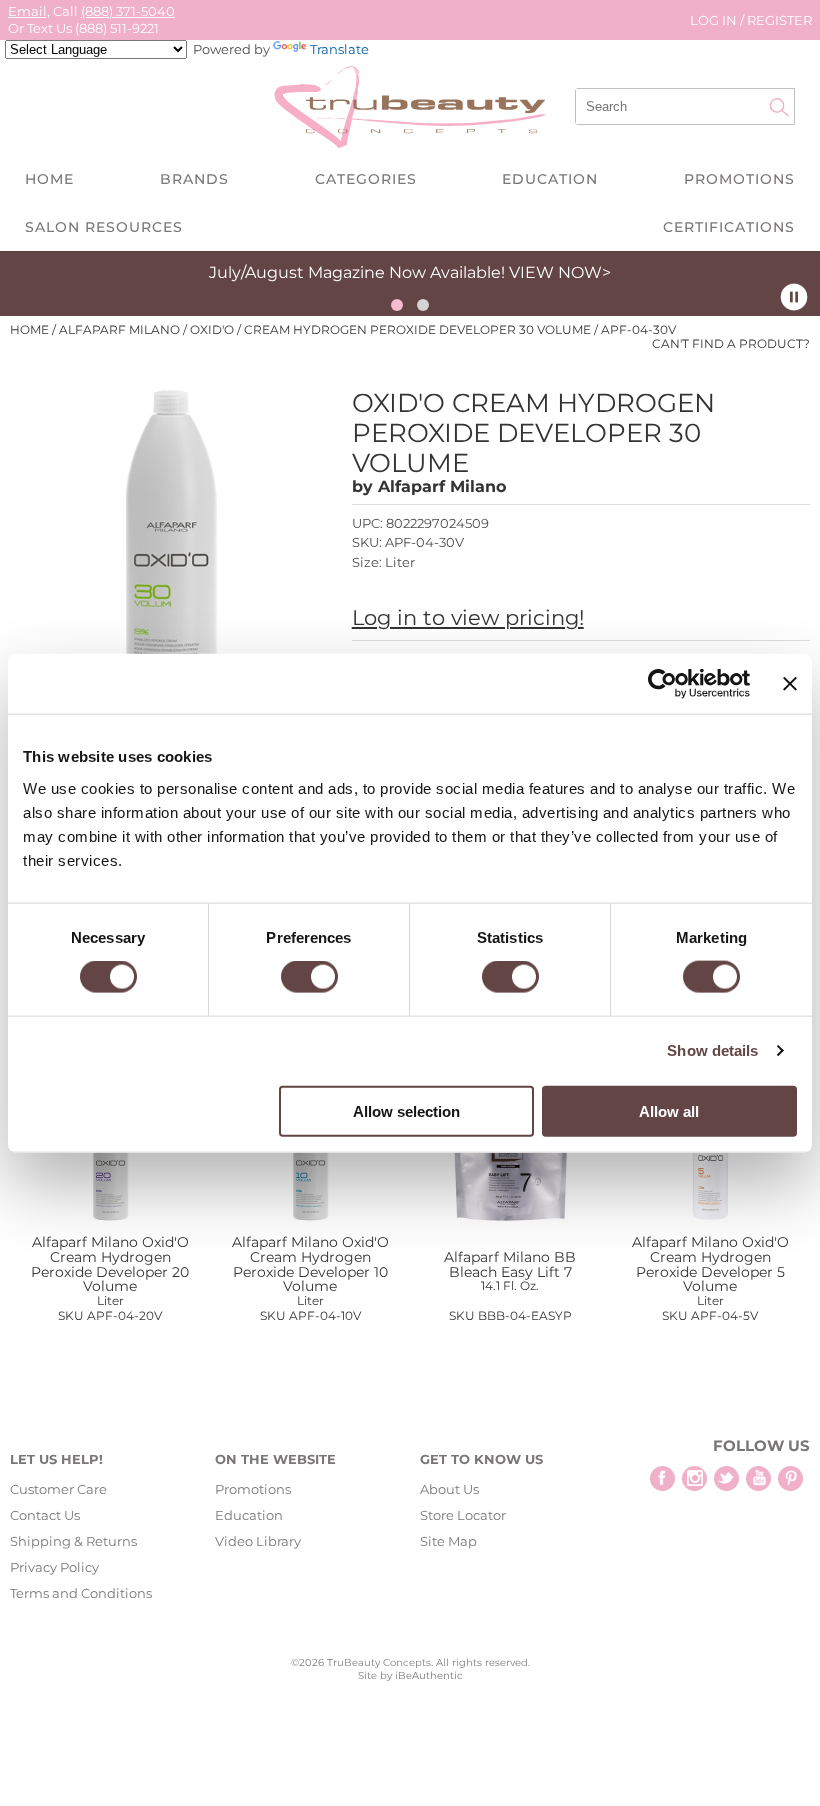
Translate (339, 49)
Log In (715, 20)
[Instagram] (694, 1478)
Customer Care (58, 1489)
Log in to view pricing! (468, 617)
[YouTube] (758, 1478)
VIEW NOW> (560, 272)
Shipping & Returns (73, 1541)
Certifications (729, 227)
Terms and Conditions (81, 1593)
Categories (366, 179)
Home (49, 179)
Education (550, 179)
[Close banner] (790, 684)
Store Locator (463, 1515)
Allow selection (406, 1110)
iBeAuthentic (429, 1675)
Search (779, 107)
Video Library (258, 1541)
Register (779, 20)
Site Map (448, 1541)
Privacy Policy (54, 1567)
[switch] (309, 977)
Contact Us (45, 1515)
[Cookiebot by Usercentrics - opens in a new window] (662, 684)
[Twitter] (726, 1478)
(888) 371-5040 (128, 11)
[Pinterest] (790, 1478)
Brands (194, 179)
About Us (449, 1489)
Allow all (669, 1110)
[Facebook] (662, 1478)
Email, (29, 11)
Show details (712, 1050)
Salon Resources (104, 227)
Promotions (739, 179)
